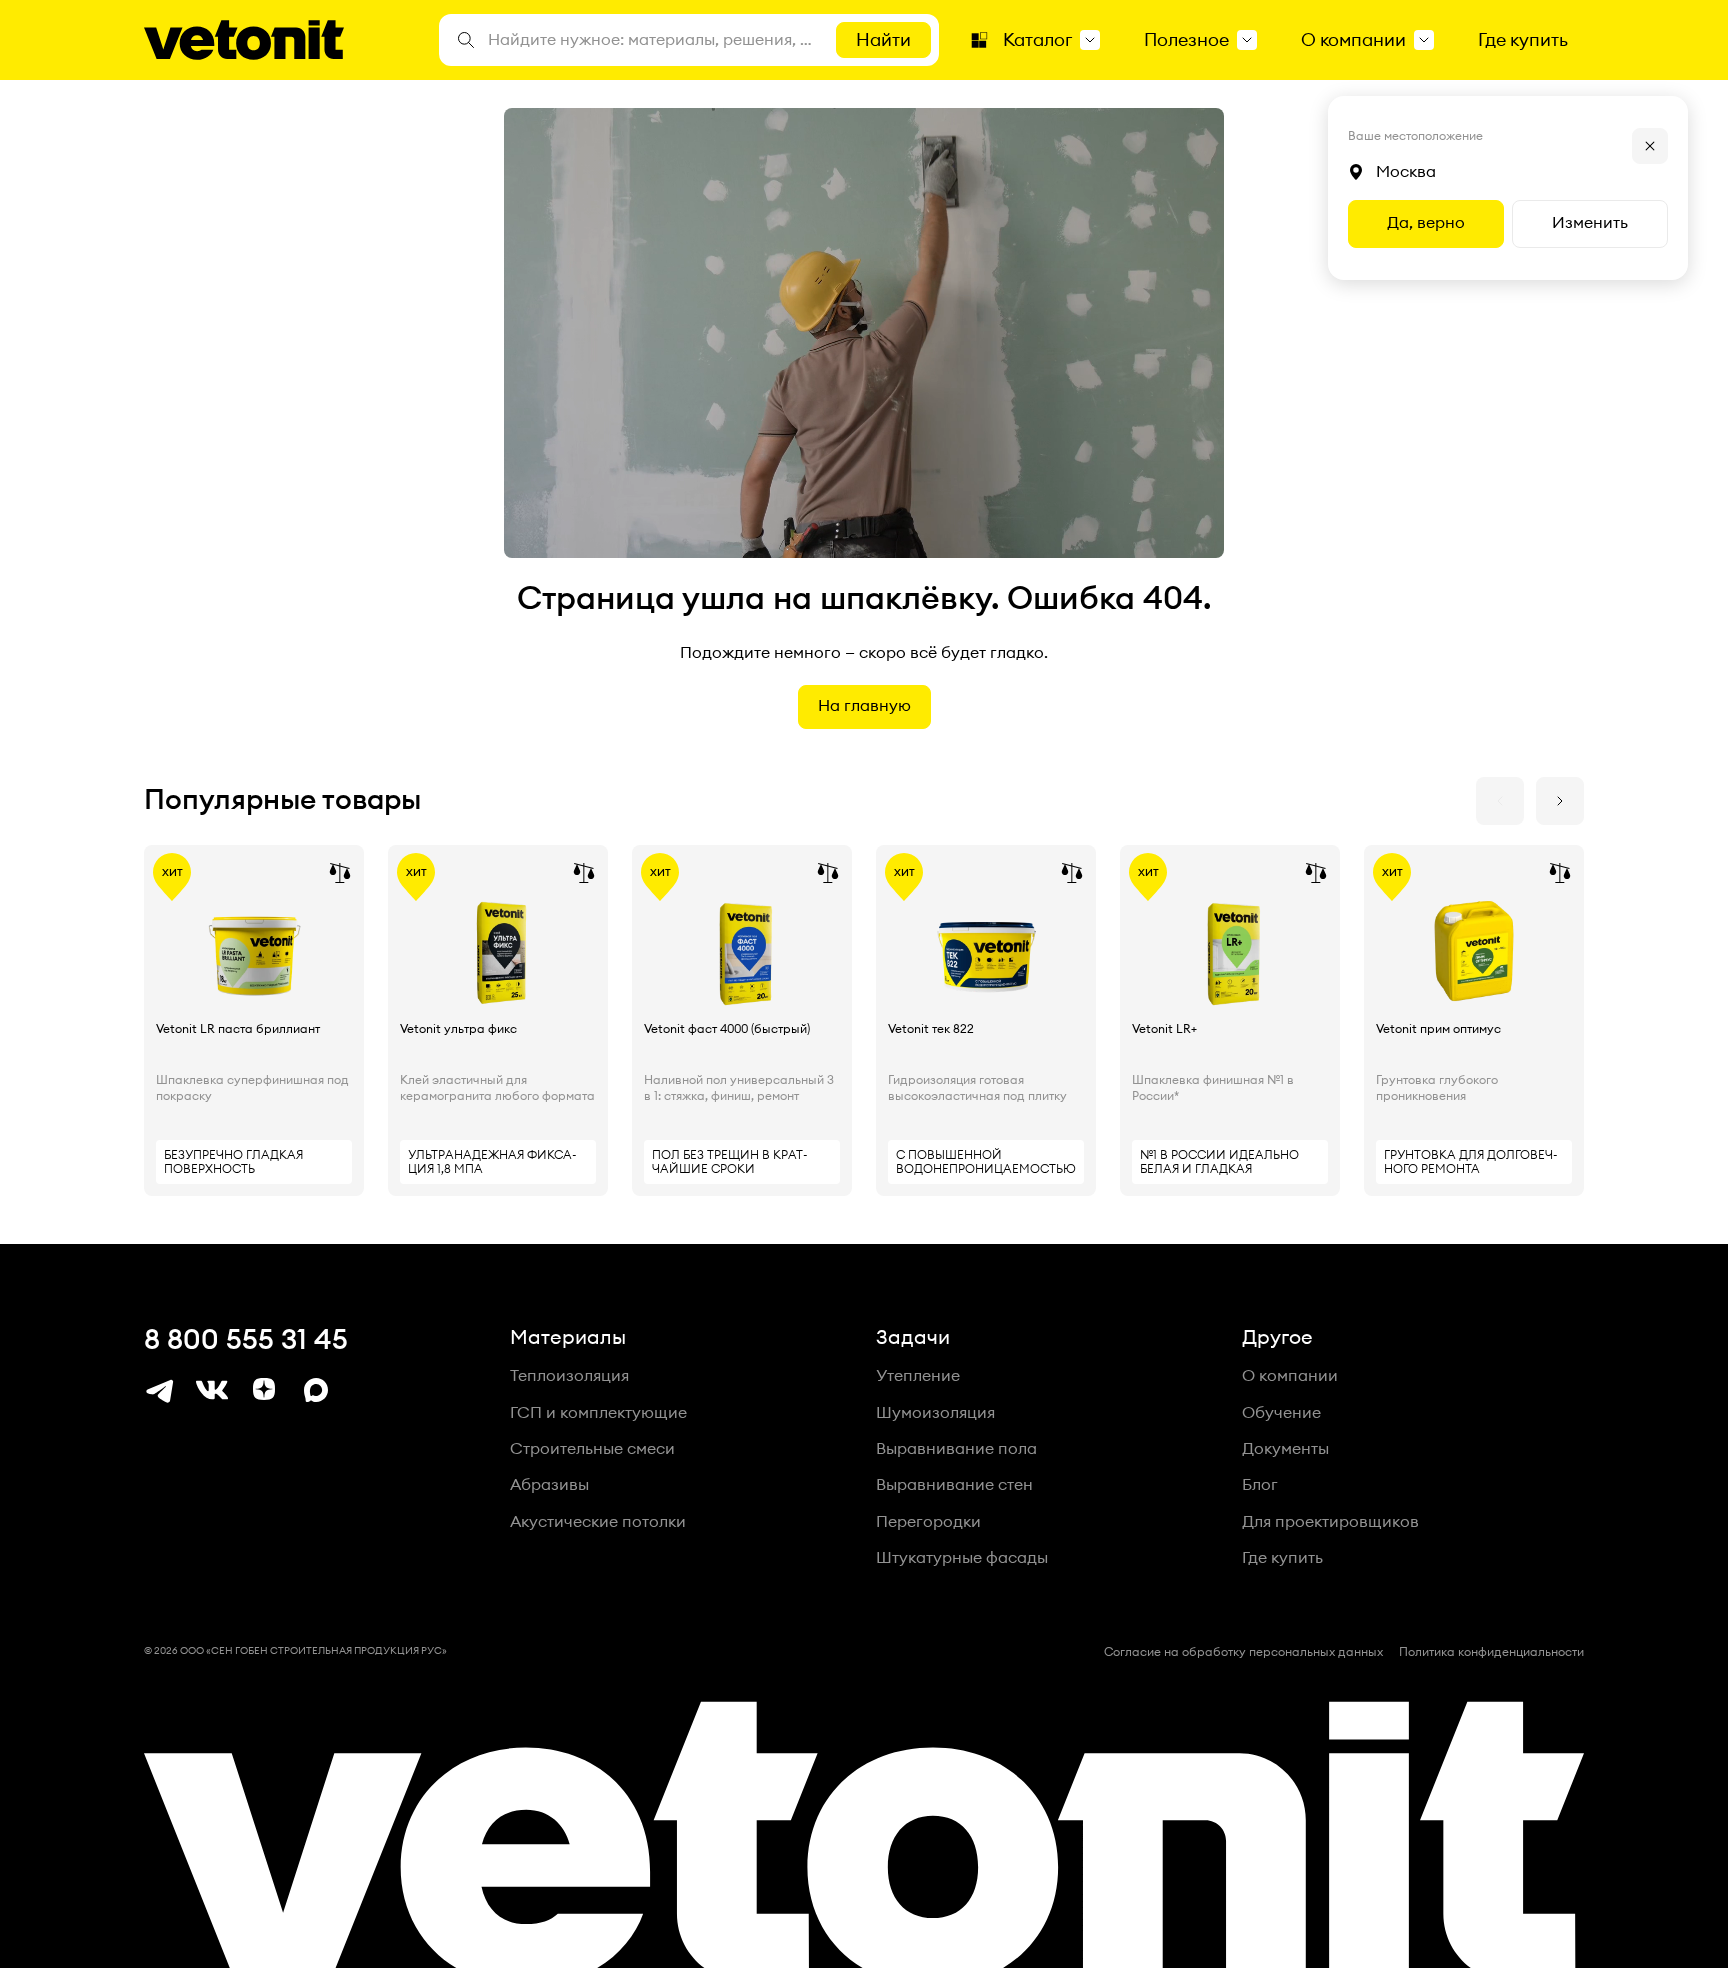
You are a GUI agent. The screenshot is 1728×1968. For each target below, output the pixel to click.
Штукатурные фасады (962, 1558)
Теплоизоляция (569, 1376)
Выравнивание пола (956, 1449)
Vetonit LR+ (1164, 1029)
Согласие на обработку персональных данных (1243, 1652)
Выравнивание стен (954, 1485)
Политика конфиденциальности (1491, 1652)
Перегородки (928, 1522)
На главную (864, 706)
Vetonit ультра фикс (458, 1029)
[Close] (1650, 146)
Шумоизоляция (935, 1413)
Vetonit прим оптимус (1438, 1029)
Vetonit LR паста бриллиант (238, 1029)
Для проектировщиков (1330, 1522)
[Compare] (340, 873)
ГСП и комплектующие (598, 1413)
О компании (1290, 1376)
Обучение (1281, 1413)
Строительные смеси (592, 1449)
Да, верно (1426, 223)
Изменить (1590, 223)
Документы (1285, 1449)
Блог (1260, 1485)
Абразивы (549, 1485)
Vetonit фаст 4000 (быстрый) (727, 1029)
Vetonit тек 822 (931, 1029)
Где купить (1282, 1558)
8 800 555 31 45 (246, 1340)
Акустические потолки (598, 1522)
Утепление (918, 1376)
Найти (883, 40)
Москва (1406, 172)
